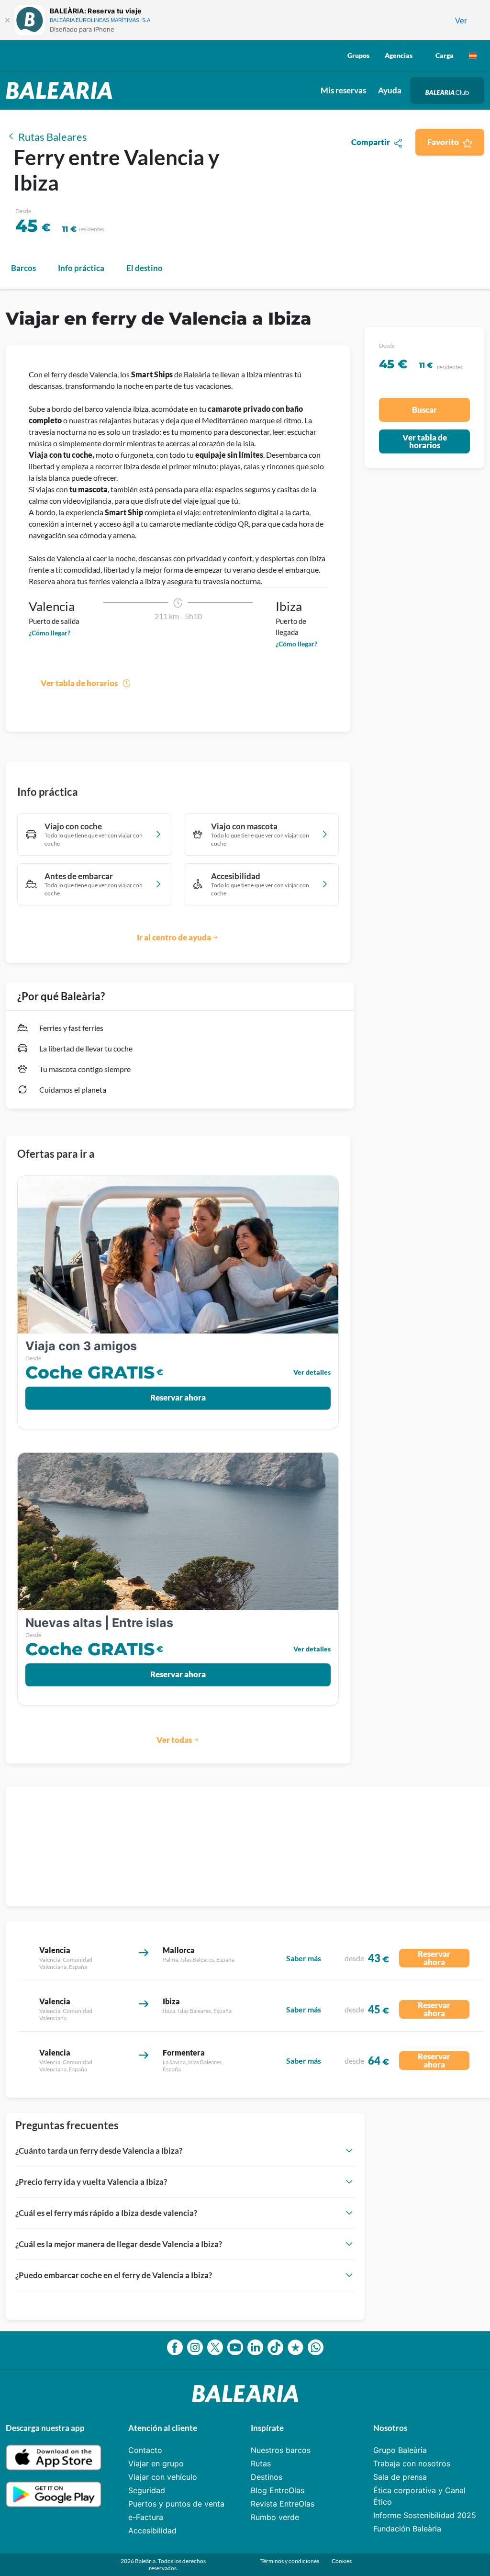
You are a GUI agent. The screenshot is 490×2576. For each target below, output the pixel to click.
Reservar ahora (178, 1397)
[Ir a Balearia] (61, 90)
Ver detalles (312, 1372)
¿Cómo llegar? (50, 633)
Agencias (399, 55)
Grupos (358, 55)
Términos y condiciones (290, 2561)
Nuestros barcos (281, 2450)
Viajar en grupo (156, 2463)
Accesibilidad (152, 2531)
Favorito (443, 142)
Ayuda (390, 90)
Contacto (145, 2450)
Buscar (424, 410)
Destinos (267, 2477)
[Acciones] (473, 56)
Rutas (261, 2463)
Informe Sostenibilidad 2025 (425, 2515)
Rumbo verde (275, 2517)
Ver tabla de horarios (79, 683)
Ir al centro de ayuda (174, 937)
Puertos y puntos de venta (176, 2504)
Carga (445, 55)
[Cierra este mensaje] (7, 20)
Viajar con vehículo (163, 2477)
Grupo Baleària (400, 2450)
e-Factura (146, 2517)
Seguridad (147, 2490)
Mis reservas (343, 90)
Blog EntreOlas (278, 2490)
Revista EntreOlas (283, 2504)
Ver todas (174, 1740)
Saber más (304, 1958)
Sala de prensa (400, 2477)
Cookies (342, 2561)
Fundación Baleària (407, 2529)
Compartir (371, 142)
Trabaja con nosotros (412, 2463)
